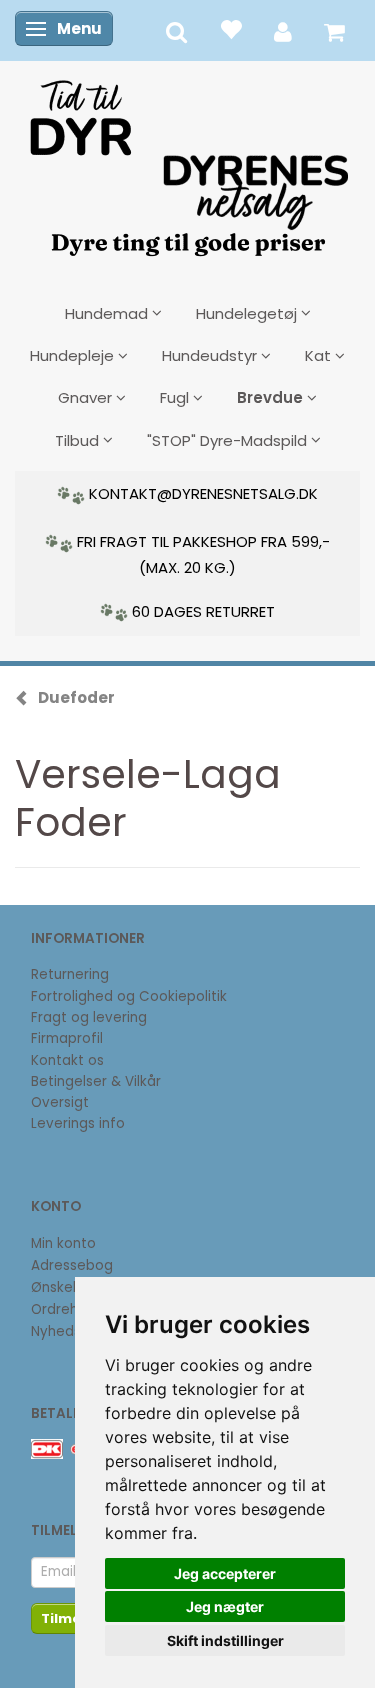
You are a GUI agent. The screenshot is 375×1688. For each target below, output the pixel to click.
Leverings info (78, 1123)
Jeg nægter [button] (225, 1606)
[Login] (283, 30)
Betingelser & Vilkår (96, 1081)
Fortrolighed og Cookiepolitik (129, 996)
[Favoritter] (230, 28)
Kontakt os (67, 1060)
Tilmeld (68, 1618)
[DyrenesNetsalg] (188, 161)
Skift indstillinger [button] (225, 1640)
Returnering (70, 974)
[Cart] (334, 30)
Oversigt (60, 1102)
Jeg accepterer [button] (225, 1573)
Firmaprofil (67, 1038)
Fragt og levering (89, 1017)
